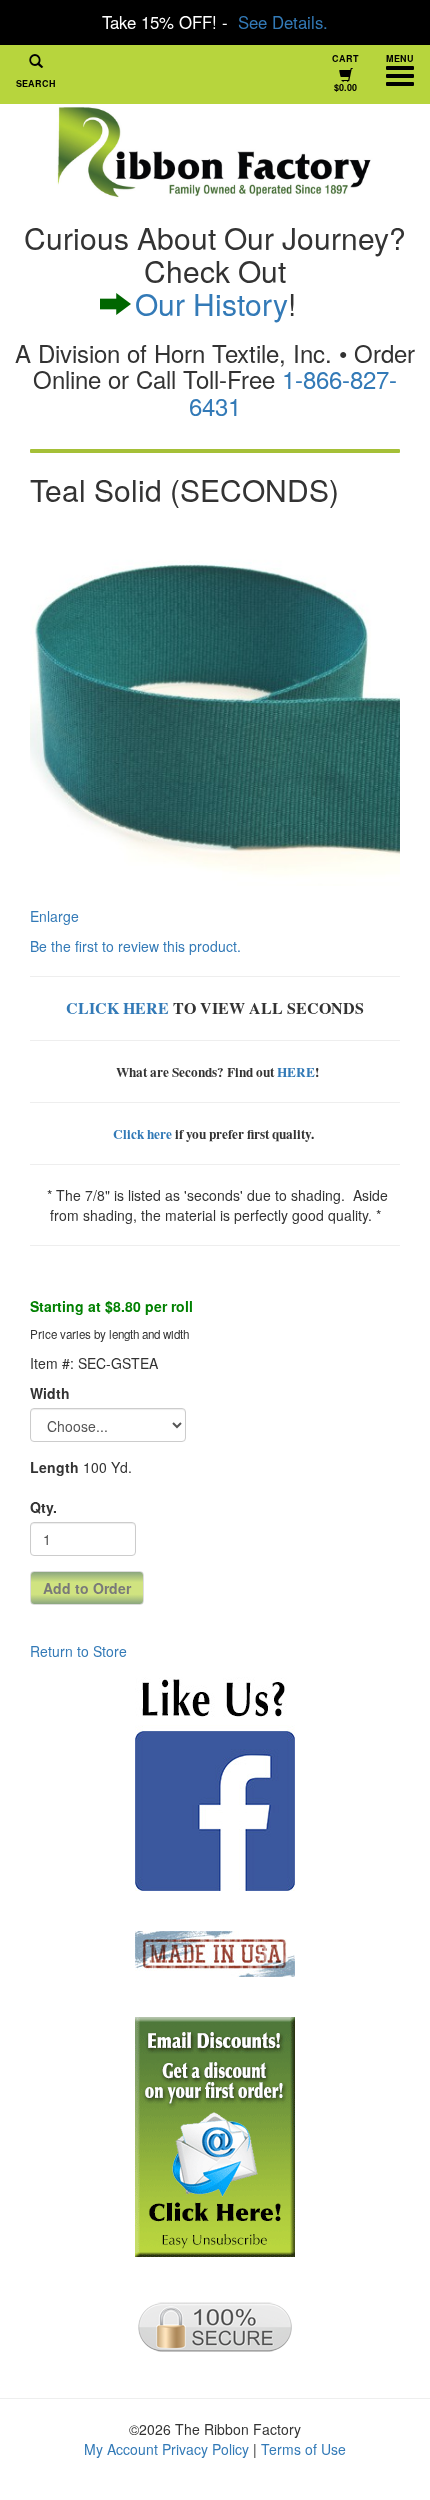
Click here (142, 1134)
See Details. (283, 22)
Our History (211, 303)
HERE (296, 1072)
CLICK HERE (117, 1007)
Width (50, 1393)
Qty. (43, 1507)
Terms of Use (303, 2449)
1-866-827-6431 (293, 391)
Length (54, 1467)
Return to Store (78, 1651)
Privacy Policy (205, 2449)
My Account (121, 2449)
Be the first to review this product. (135, 946)
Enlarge (54, 916)
